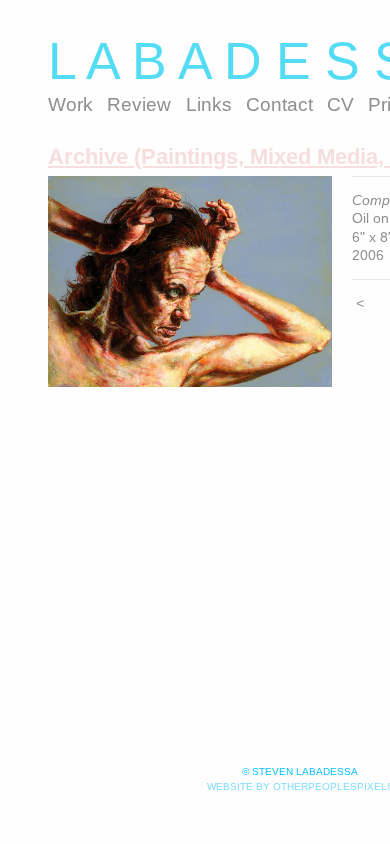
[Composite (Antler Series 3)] (190, 281)
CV (340, 104)
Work (70, 104)
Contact (279, 104)
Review (139, 104)
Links (209, 104)
